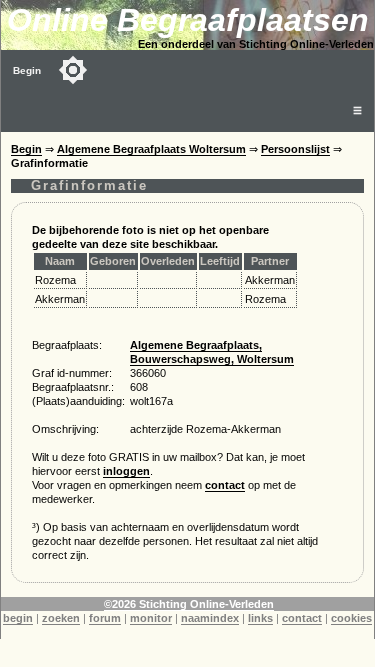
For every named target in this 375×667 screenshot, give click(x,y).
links (260, 618)
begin (18, 618)
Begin (27, 70)
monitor (151, 618)
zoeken (61, 618)
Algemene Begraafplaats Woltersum (151, 149)
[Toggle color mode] (73, 70)
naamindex (210, 618)
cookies (351, 618)
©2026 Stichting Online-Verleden (189, 604)
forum (105, 618)
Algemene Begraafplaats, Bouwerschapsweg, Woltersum (212, 352)
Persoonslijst (295, 149)
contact (225, 485)
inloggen (126, 471)
